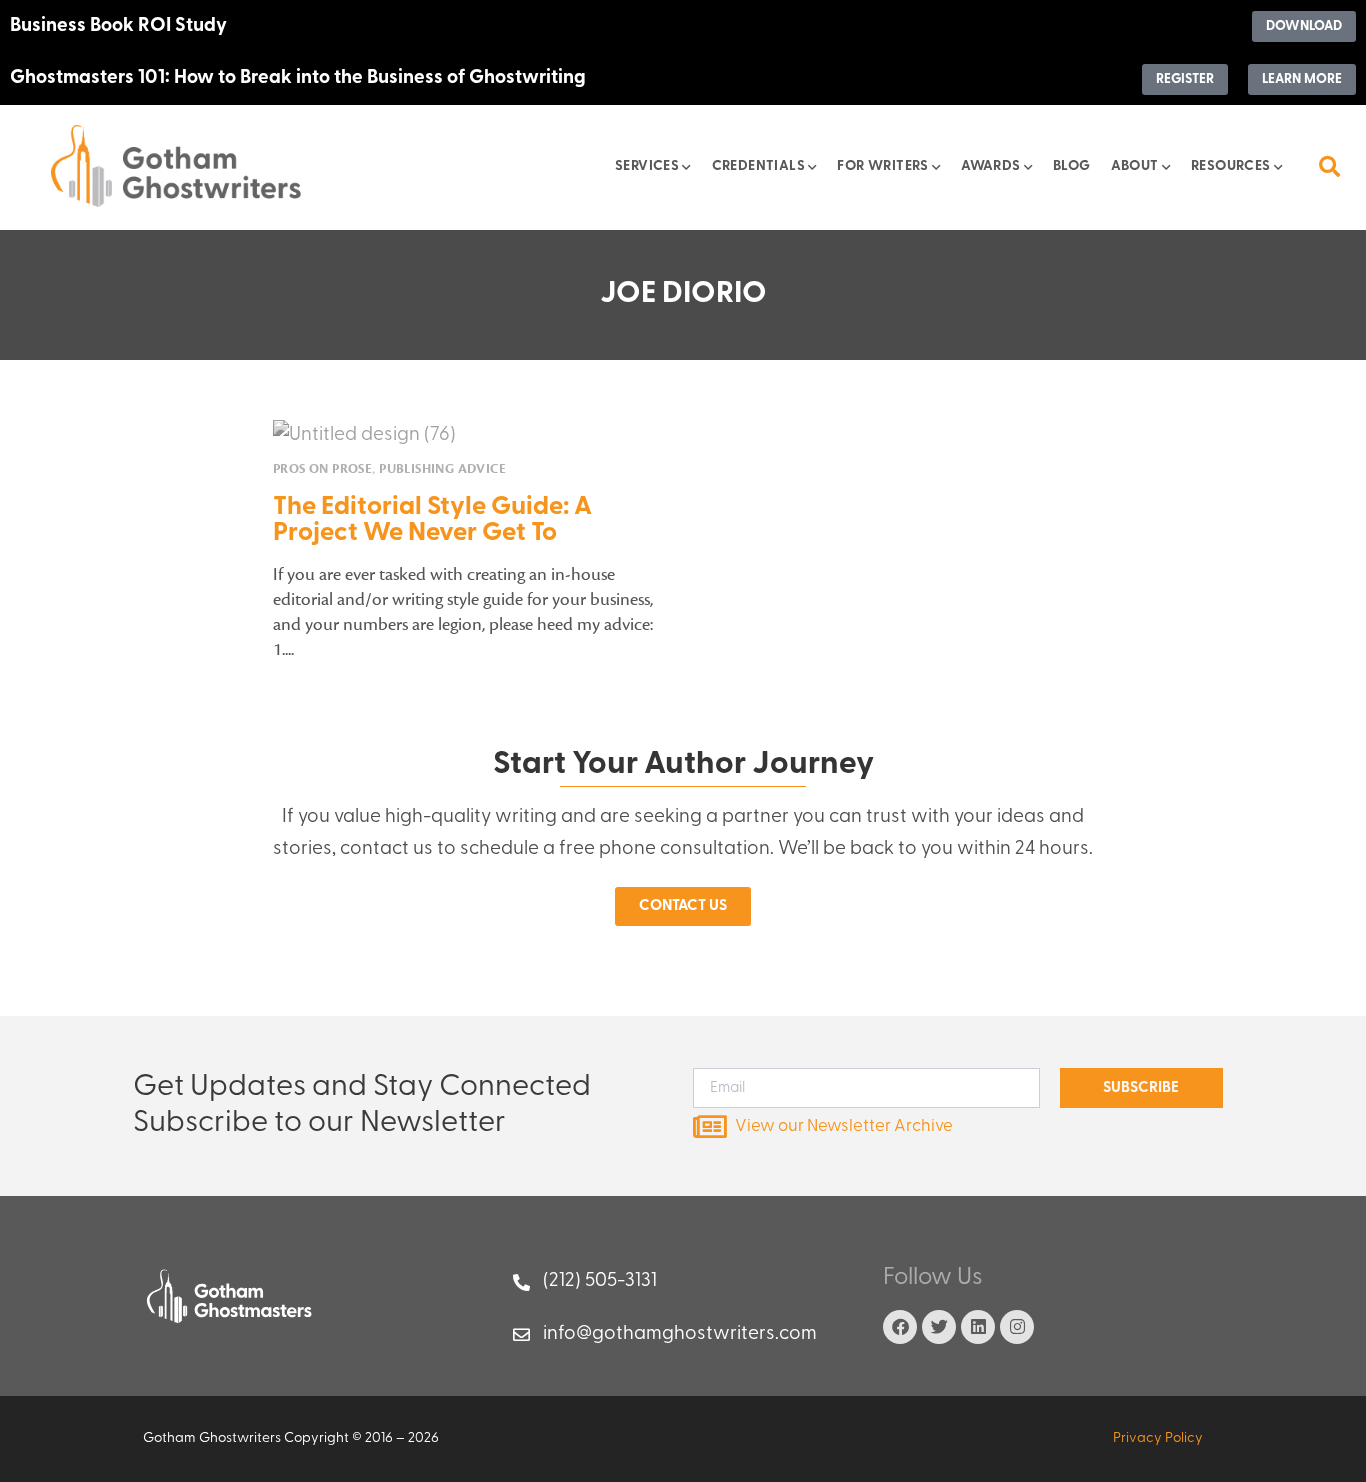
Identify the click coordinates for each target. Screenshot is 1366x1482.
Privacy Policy (1158, 1438)
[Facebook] (900, 1327)
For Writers (882, 166)
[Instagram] (1017, 1327)
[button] (1329, 166)
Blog (1072, 166)
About (1135, 166)
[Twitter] (939, 1327)
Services (647, 166)
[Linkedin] (978, 1327)
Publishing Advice (442, 469)
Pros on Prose (322, 469)
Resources (1231, 166)
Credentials (758, 166)
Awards (990, 166)
